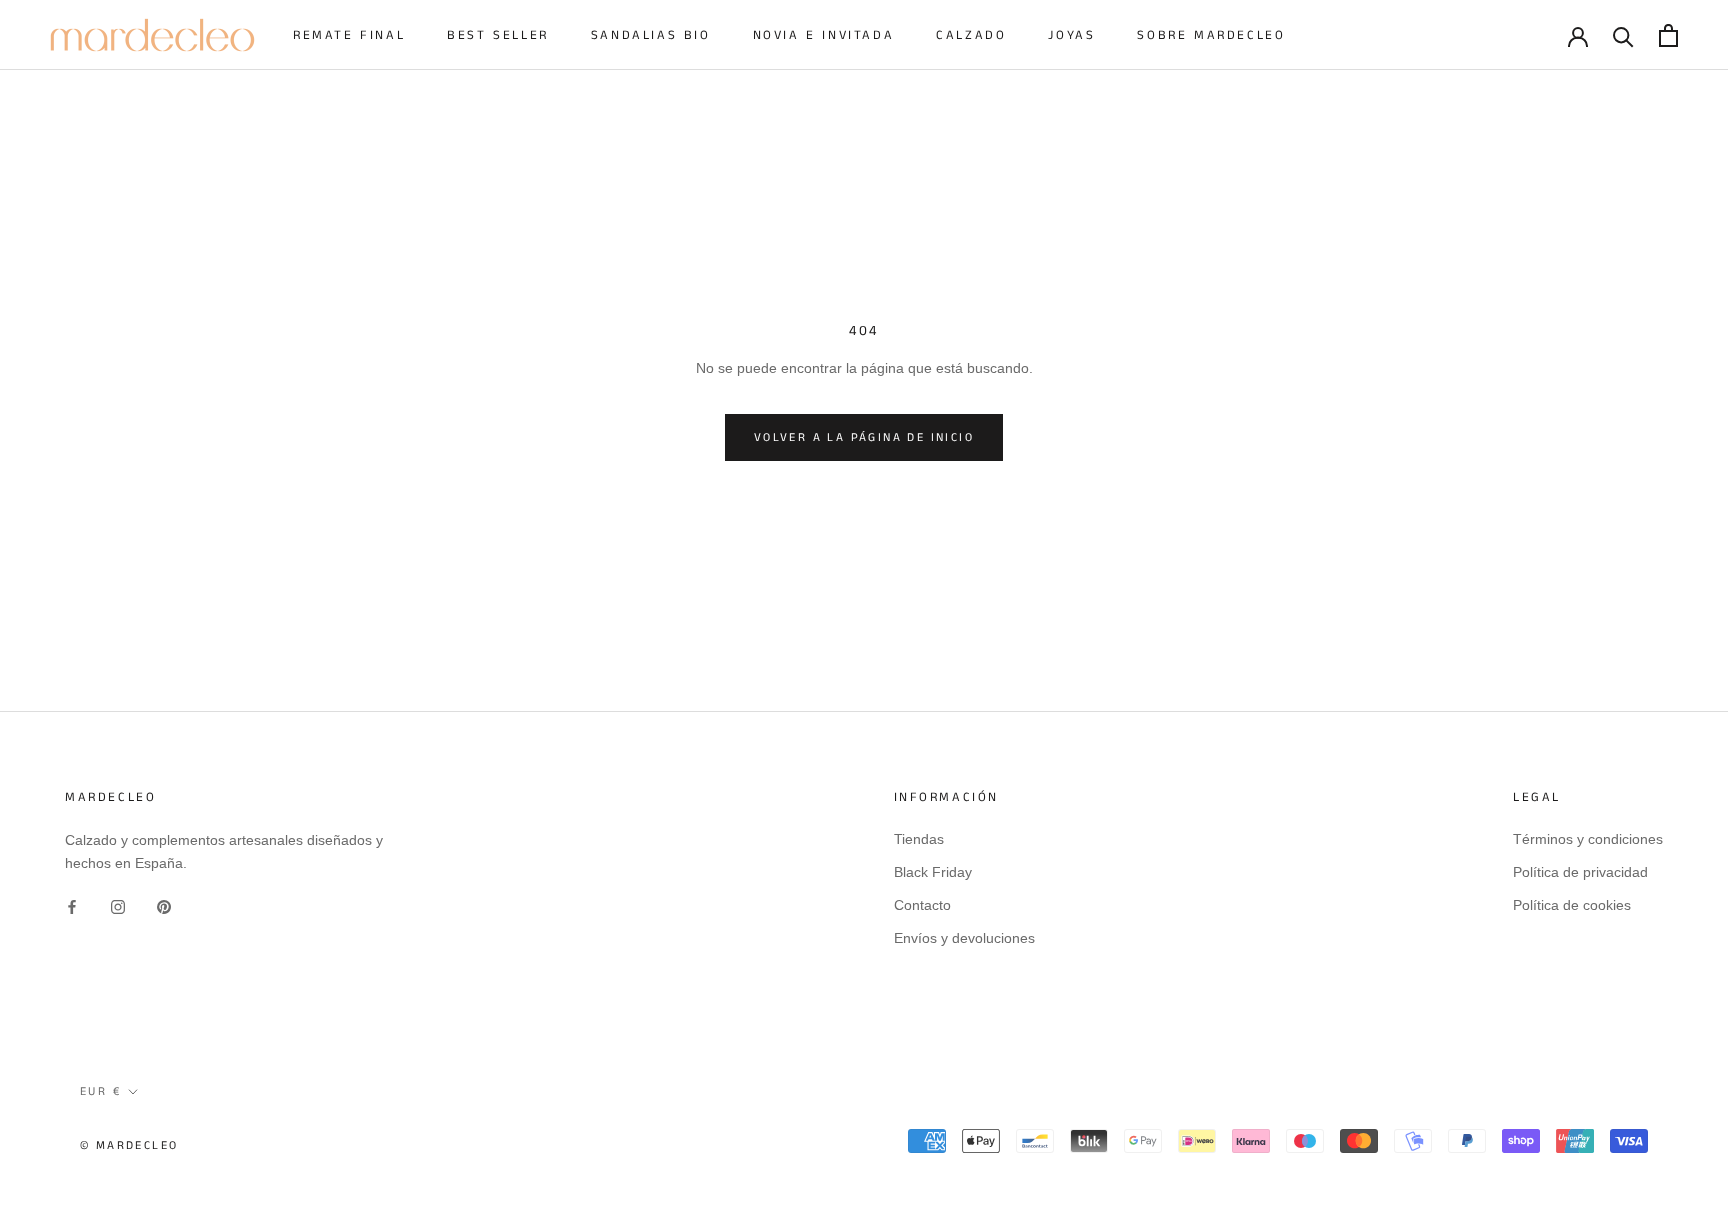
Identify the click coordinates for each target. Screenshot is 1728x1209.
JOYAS (1071, 35)
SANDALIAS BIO (651, 35)
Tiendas (919, 839)
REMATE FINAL (349, 35)
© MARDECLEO (129, 1145)
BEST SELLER (498, 35)
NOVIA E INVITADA (824, 35)
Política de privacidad (1580, 872)
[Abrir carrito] (1668, 35)
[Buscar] (1623, 35)
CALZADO (971, 35)
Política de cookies (1572, 905)
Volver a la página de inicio (864, 437)
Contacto (922, 905)
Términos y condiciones (1588, 839)
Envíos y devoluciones (964, 938)
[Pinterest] (164, 906)
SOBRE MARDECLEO (1211, 35)
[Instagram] (118, 906)
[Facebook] (72, 906)
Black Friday (933, 872)
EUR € (100, 1091)
